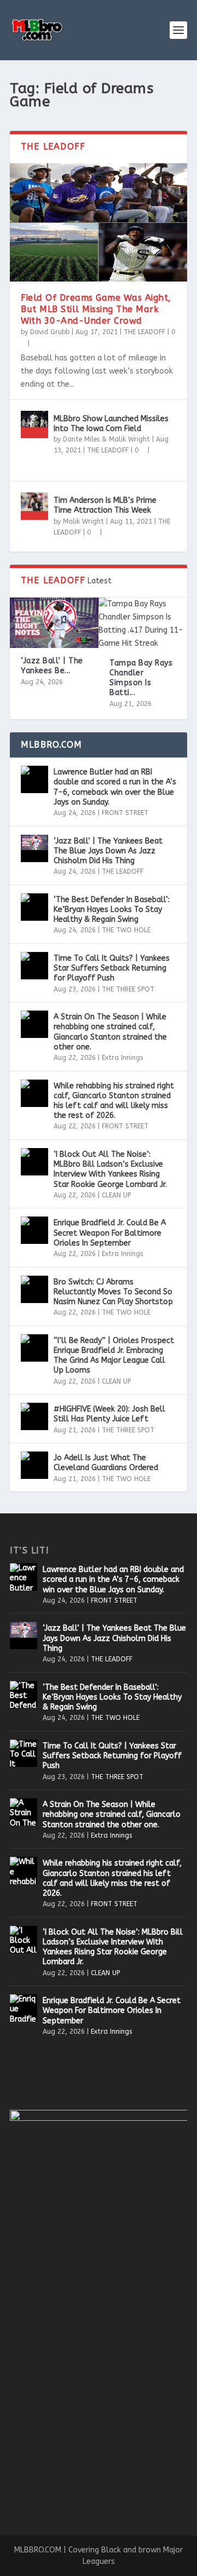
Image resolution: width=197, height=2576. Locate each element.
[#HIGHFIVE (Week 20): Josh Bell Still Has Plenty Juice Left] (34, 1416)
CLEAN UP (116, 1195)
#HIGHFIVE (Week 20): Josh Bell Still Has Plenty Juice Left (109, 1414)
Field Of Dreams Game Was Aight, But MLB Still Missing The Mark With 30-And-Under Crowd (96, 309)
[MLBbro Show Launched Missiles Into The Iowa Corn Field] (34, 424)
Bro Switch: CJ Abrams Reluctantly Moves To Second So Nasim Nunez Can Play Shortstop (113, 1292)
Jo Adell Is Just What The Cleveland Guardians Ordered (106, 1463)
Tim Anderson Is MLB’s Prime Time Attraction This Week (105, 505)
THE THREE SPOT (128, 989)
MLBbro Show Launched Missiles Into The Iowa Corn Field (111, 424)
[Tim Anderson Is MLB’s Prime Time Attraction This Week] (34, 506)
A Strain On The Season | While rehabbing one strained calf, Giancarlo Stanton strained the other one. (110, 1032)
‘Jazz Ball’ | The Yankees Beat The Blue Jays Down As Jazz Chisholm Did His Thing (108, 851)
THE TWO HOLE (126, 930)
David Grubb (50, 332)
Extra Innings (122, 1058)
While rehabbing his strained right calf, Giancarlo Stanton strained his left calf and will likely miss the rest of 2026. (114, 1101)
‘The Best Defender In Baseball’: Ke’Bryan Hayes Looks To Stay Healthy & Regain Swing (112, 910)
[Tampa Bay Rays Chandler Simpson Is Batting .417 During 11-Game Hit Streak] (143, 624)
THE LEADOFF (144, 332)
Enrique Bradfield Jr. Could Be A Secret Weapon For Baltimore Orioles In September (110, 1233)
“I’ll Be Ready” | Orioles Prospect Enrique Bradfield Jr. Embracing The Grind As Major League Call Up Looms (114, 1356)
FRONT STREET (125, 813)
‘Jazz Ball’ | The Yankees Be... (52, 666)
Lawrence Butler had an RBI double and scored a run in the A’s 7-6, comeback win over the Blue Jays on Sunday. (115, 787)
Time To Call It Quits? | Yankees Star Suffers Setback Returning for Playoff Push (112, 968)
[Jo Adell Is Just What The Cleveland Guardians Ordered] (34, 1465)
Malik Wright (83, 521)
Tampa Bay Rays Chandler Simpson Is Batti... (141, 678)
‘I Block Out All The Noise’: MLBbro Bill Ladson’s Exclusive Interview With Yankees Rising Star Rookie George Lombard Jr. (110, 1169)
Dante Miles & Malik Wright (106, 439)
